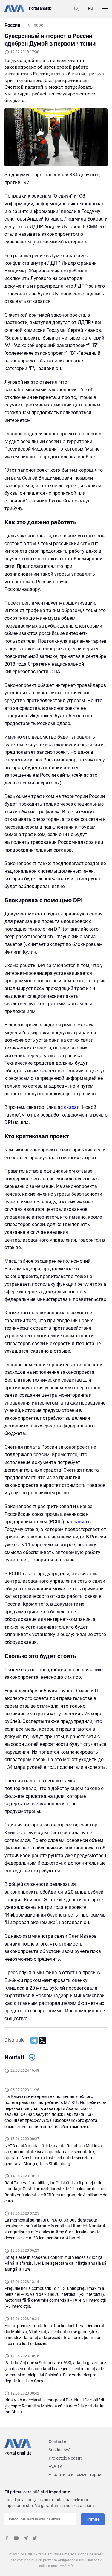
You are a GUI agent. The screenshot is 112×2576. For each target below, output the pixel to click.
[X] (42, 2040)
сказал (72, 1107)
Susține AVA (60, 2450)
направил (76, 1522)
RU (90, 8)
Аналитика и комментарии (75, 2475)
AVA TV (55, 2466)
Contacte (57, 2441)
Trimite (93, 2519)
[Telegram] (34, 2040)
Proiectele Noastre (66, 2458)
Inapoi (38, 25)
